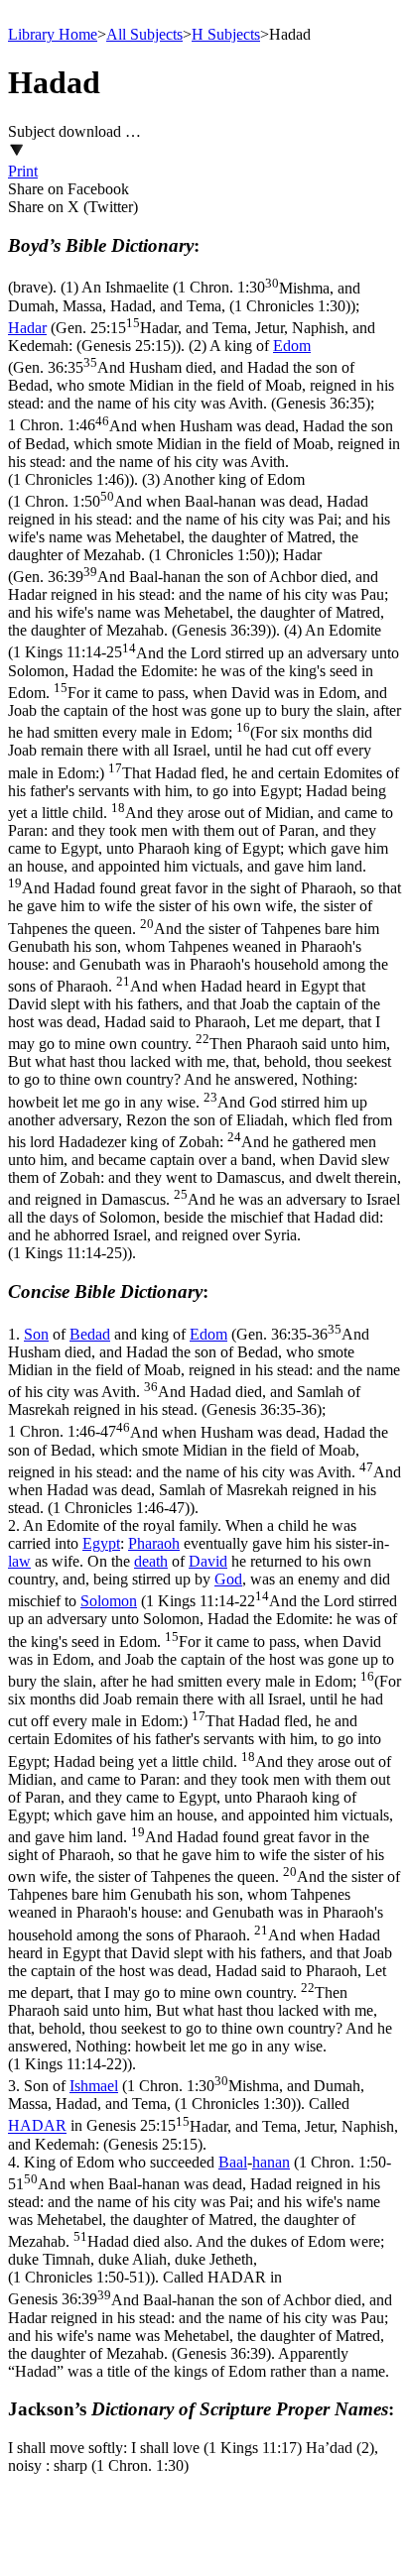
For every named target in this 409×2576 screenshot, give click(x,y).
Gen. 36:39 (198, 603)
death (151, 1561)
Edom (292, 346)
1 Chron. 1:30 (184, 297)
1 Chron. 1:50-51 (200, 2220)
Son (36, 1334)
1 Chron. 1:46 (204, 453)
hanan (271, 2162)
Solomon (109, 1601)
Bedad (90, 1334)
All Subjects (144, 34)
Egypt (101, 1543)
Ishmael (94, 2086)
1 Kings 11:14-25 (204, 953)
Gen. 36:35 (201, 385)
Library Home (53, 34)
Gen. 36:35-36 (204, 1372)
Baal (233, 2162)
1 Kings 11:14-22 (204, 1832)
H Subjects (226, 34)
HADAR (37, 2126)
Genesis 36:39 (200, 2327)
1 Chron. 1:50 (199, 528)
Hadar (27, 328)
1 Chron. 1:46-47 (204, 1470)
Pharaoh (154, 1543)
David (208, 1561)
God (228, 1579)
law (19, 1561)
